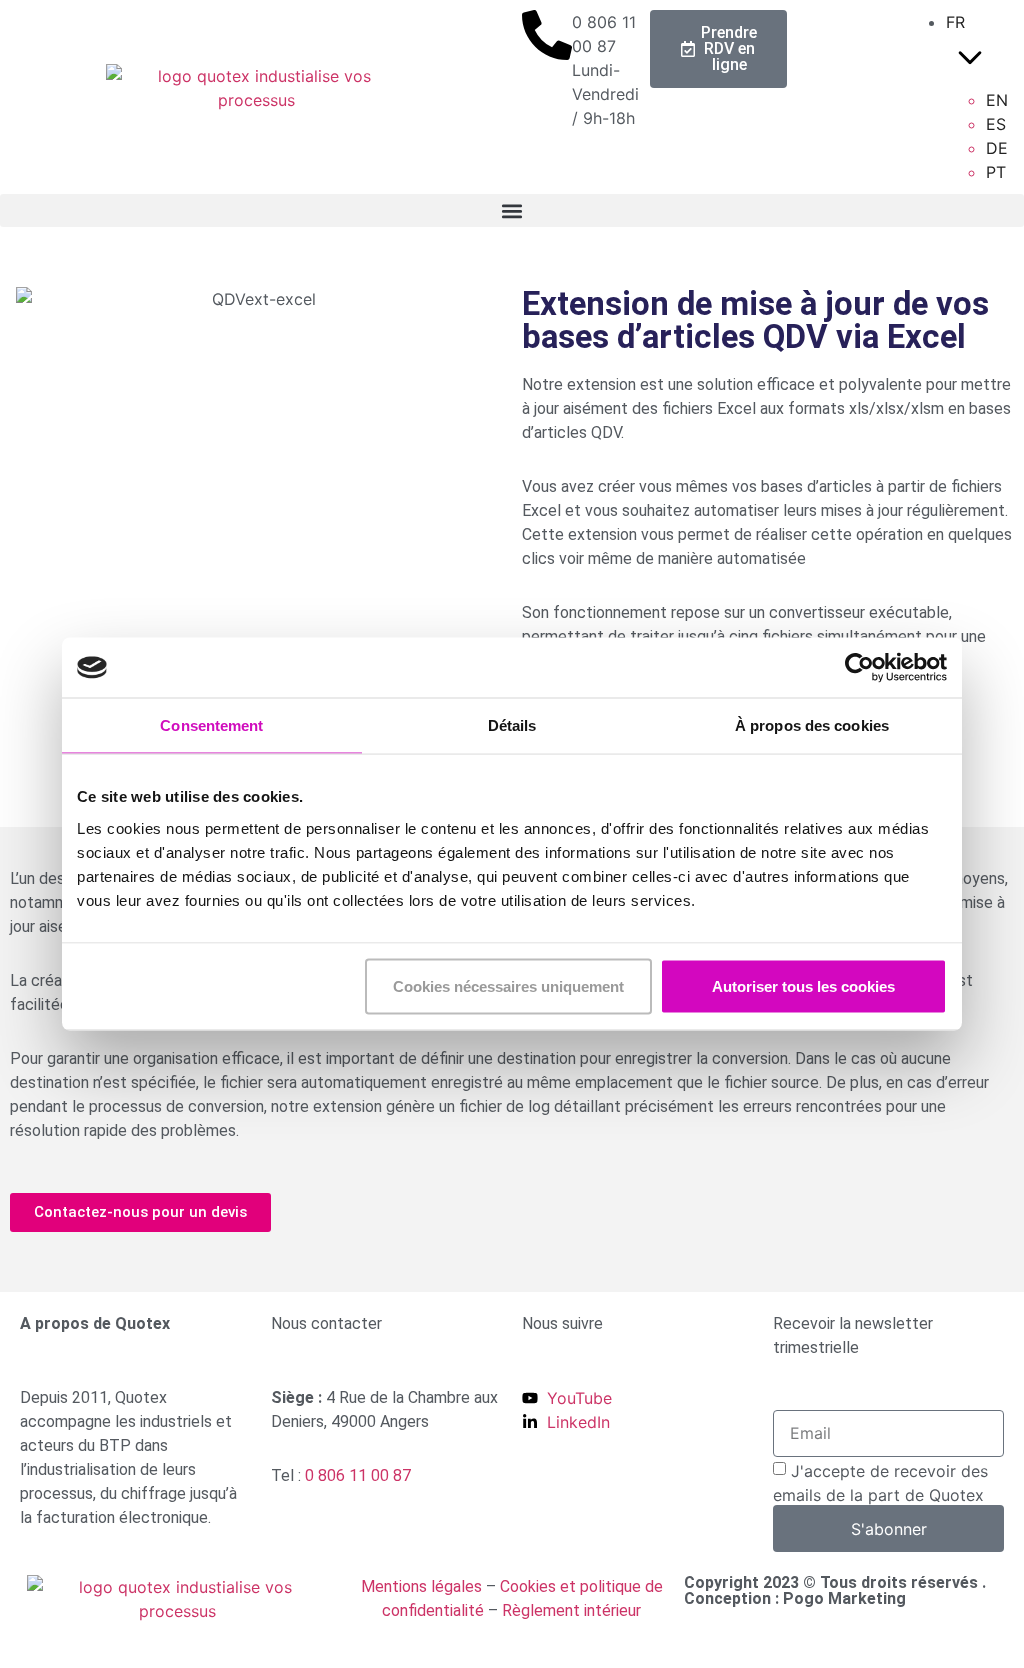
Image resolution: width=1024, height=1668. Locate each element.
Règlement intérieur (571, 1610)
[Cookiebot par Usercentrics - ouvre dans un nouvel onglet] (859, 668)
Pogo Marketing (844, 1598)
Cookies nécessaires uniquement (508, 985)
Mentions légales (421, 1586)
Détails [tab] (512, 725)
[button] (512, 210)
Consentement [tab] (211, 725)
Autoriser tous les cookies (803, 985)
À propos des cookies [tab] (812, 725)
